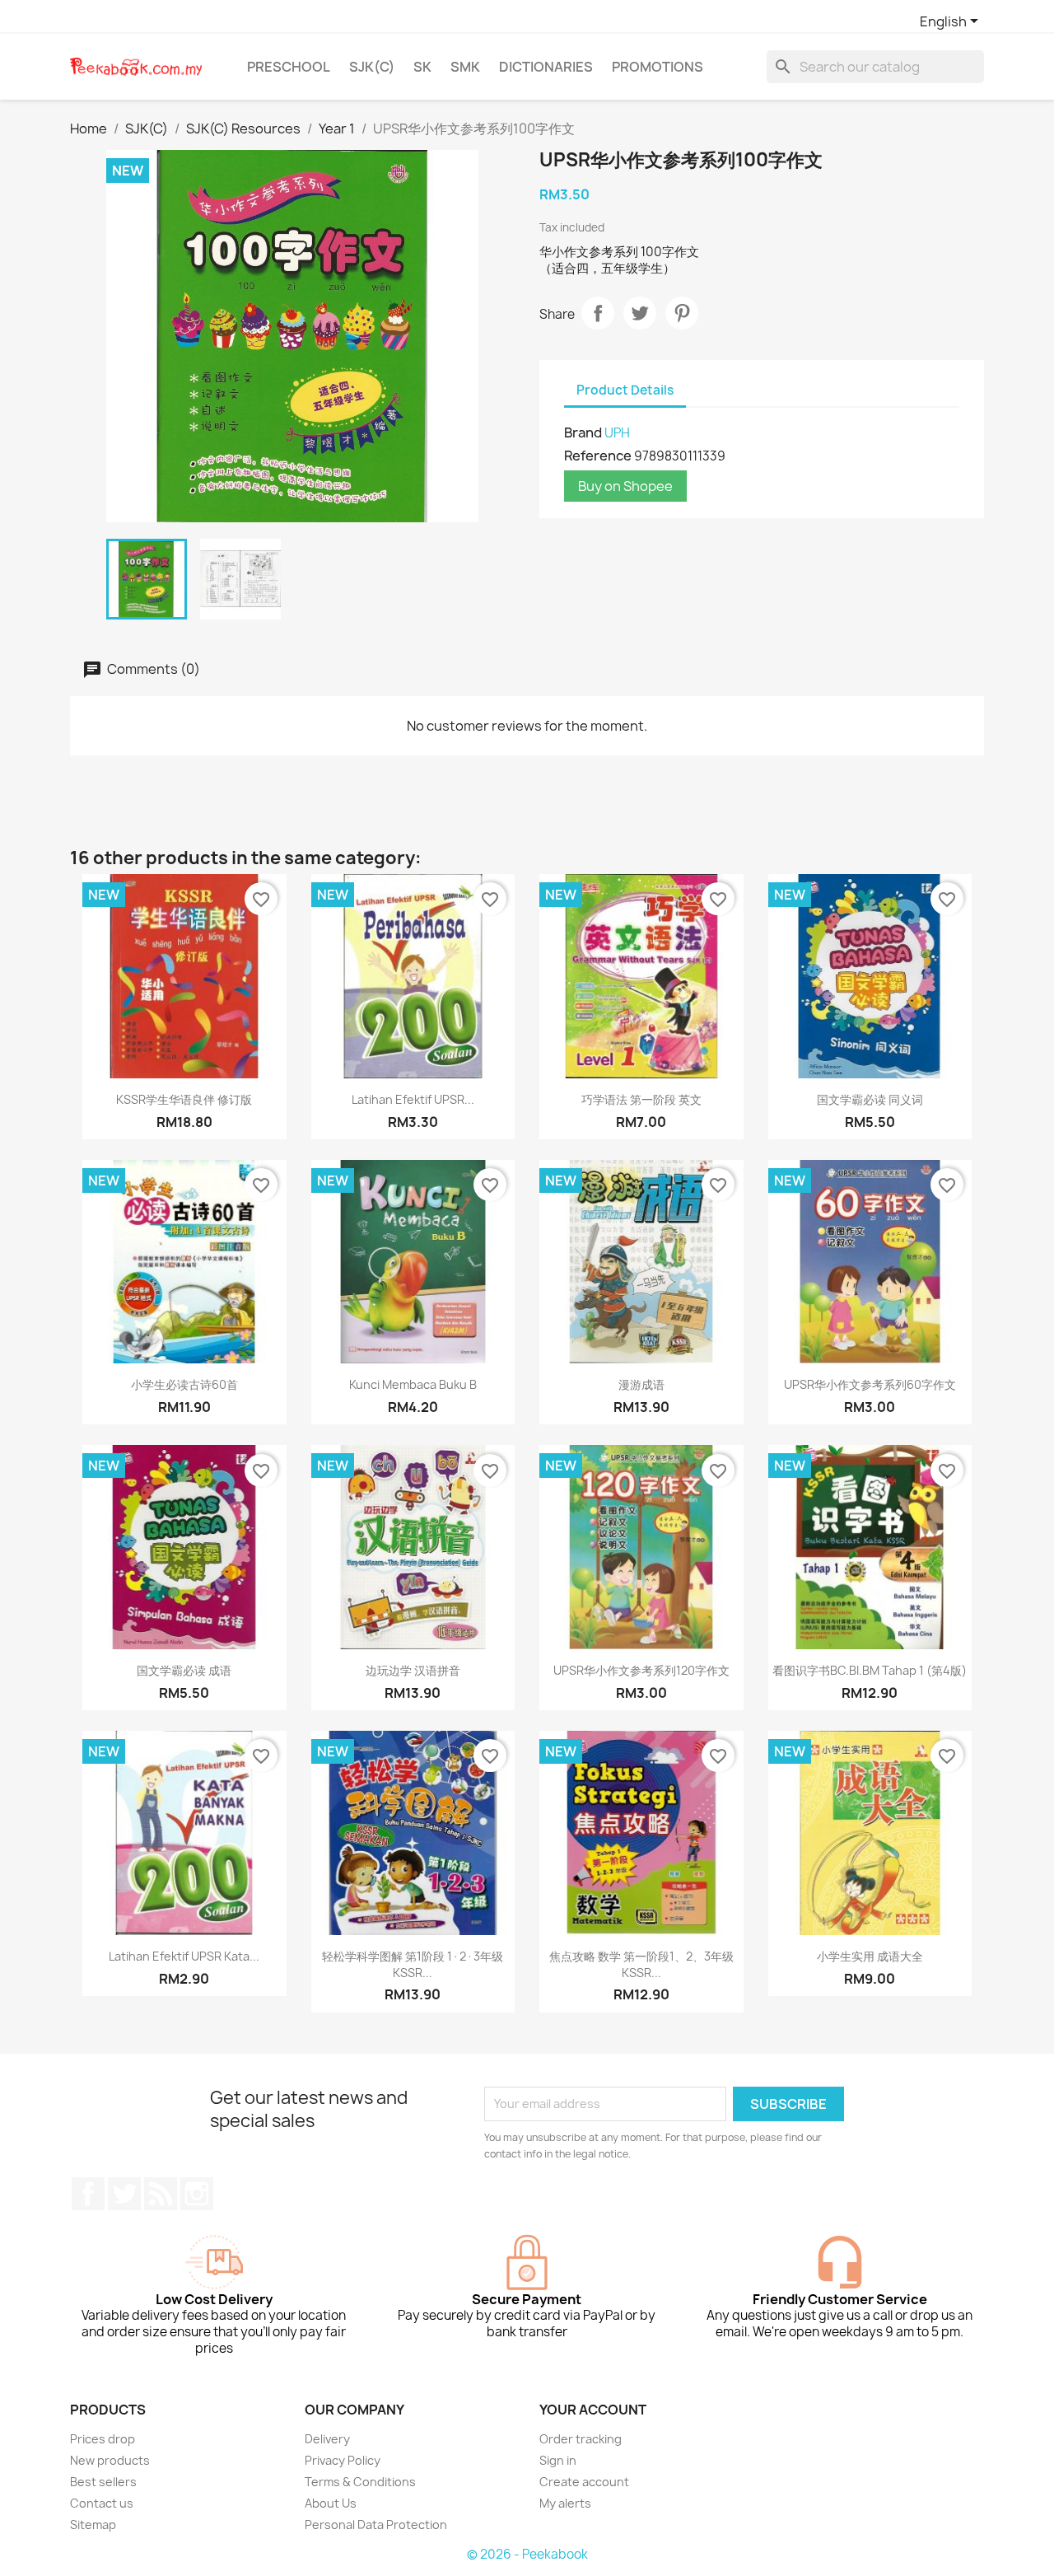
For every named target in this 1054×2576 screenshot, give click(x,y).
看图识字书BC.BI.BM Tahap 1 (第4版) (870, 1670)
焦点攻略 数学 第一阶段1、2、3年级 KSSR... (641, 1964)
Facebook (88, 2194)
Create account (584, 2482)
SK (422, 67)
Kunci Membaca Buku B (413, 1384)
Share (598, 313)
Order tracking (581, 2439)
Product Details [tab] (625, 390)
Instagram (197, 2194)
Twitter (124, 2194)
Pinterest (682, 313)
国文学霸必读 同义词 (870, 1099)
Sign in (558, 2460)
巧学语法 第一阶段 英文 (641, 1099)
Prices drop (103, 2439)
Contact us (102, 2503)
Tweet (640, 313)
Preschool (289, 67)
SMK (465, 67)
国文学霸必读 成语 (184, 1670)
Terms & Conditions (360, 2482)
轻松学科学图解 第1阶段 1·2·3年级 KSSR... (413, 1964)
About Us (331, 2503)
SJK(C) (372, 67)
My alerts (565, 2503)
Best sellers (103, 2482)
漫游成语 (641, 1384)
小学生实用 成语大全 (870, 1956)
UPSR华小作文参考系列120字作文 (641, 1670)
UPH (617, 433)
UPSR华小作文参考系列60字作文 (870, 1384)
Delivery (327, 2439)
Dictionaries (546, 67)
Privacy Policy (343, 2460)
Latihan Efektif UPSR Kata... (184, 1956)
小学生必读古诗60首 (184, 1384)
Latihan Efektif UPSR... (413, 1099)
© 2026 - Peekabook (527, 2554)
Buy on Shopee (625, 486)
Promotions (658, 67)
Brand (583, 432)
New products (110, 2460)
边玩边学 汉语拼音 (413, 1670)
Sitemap (93, 2525)
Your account (593, 2410)
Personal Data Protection (376, 2525)
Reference (598, 456)
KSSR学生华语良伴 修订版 (184, 1099)
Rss (161, 2194)
